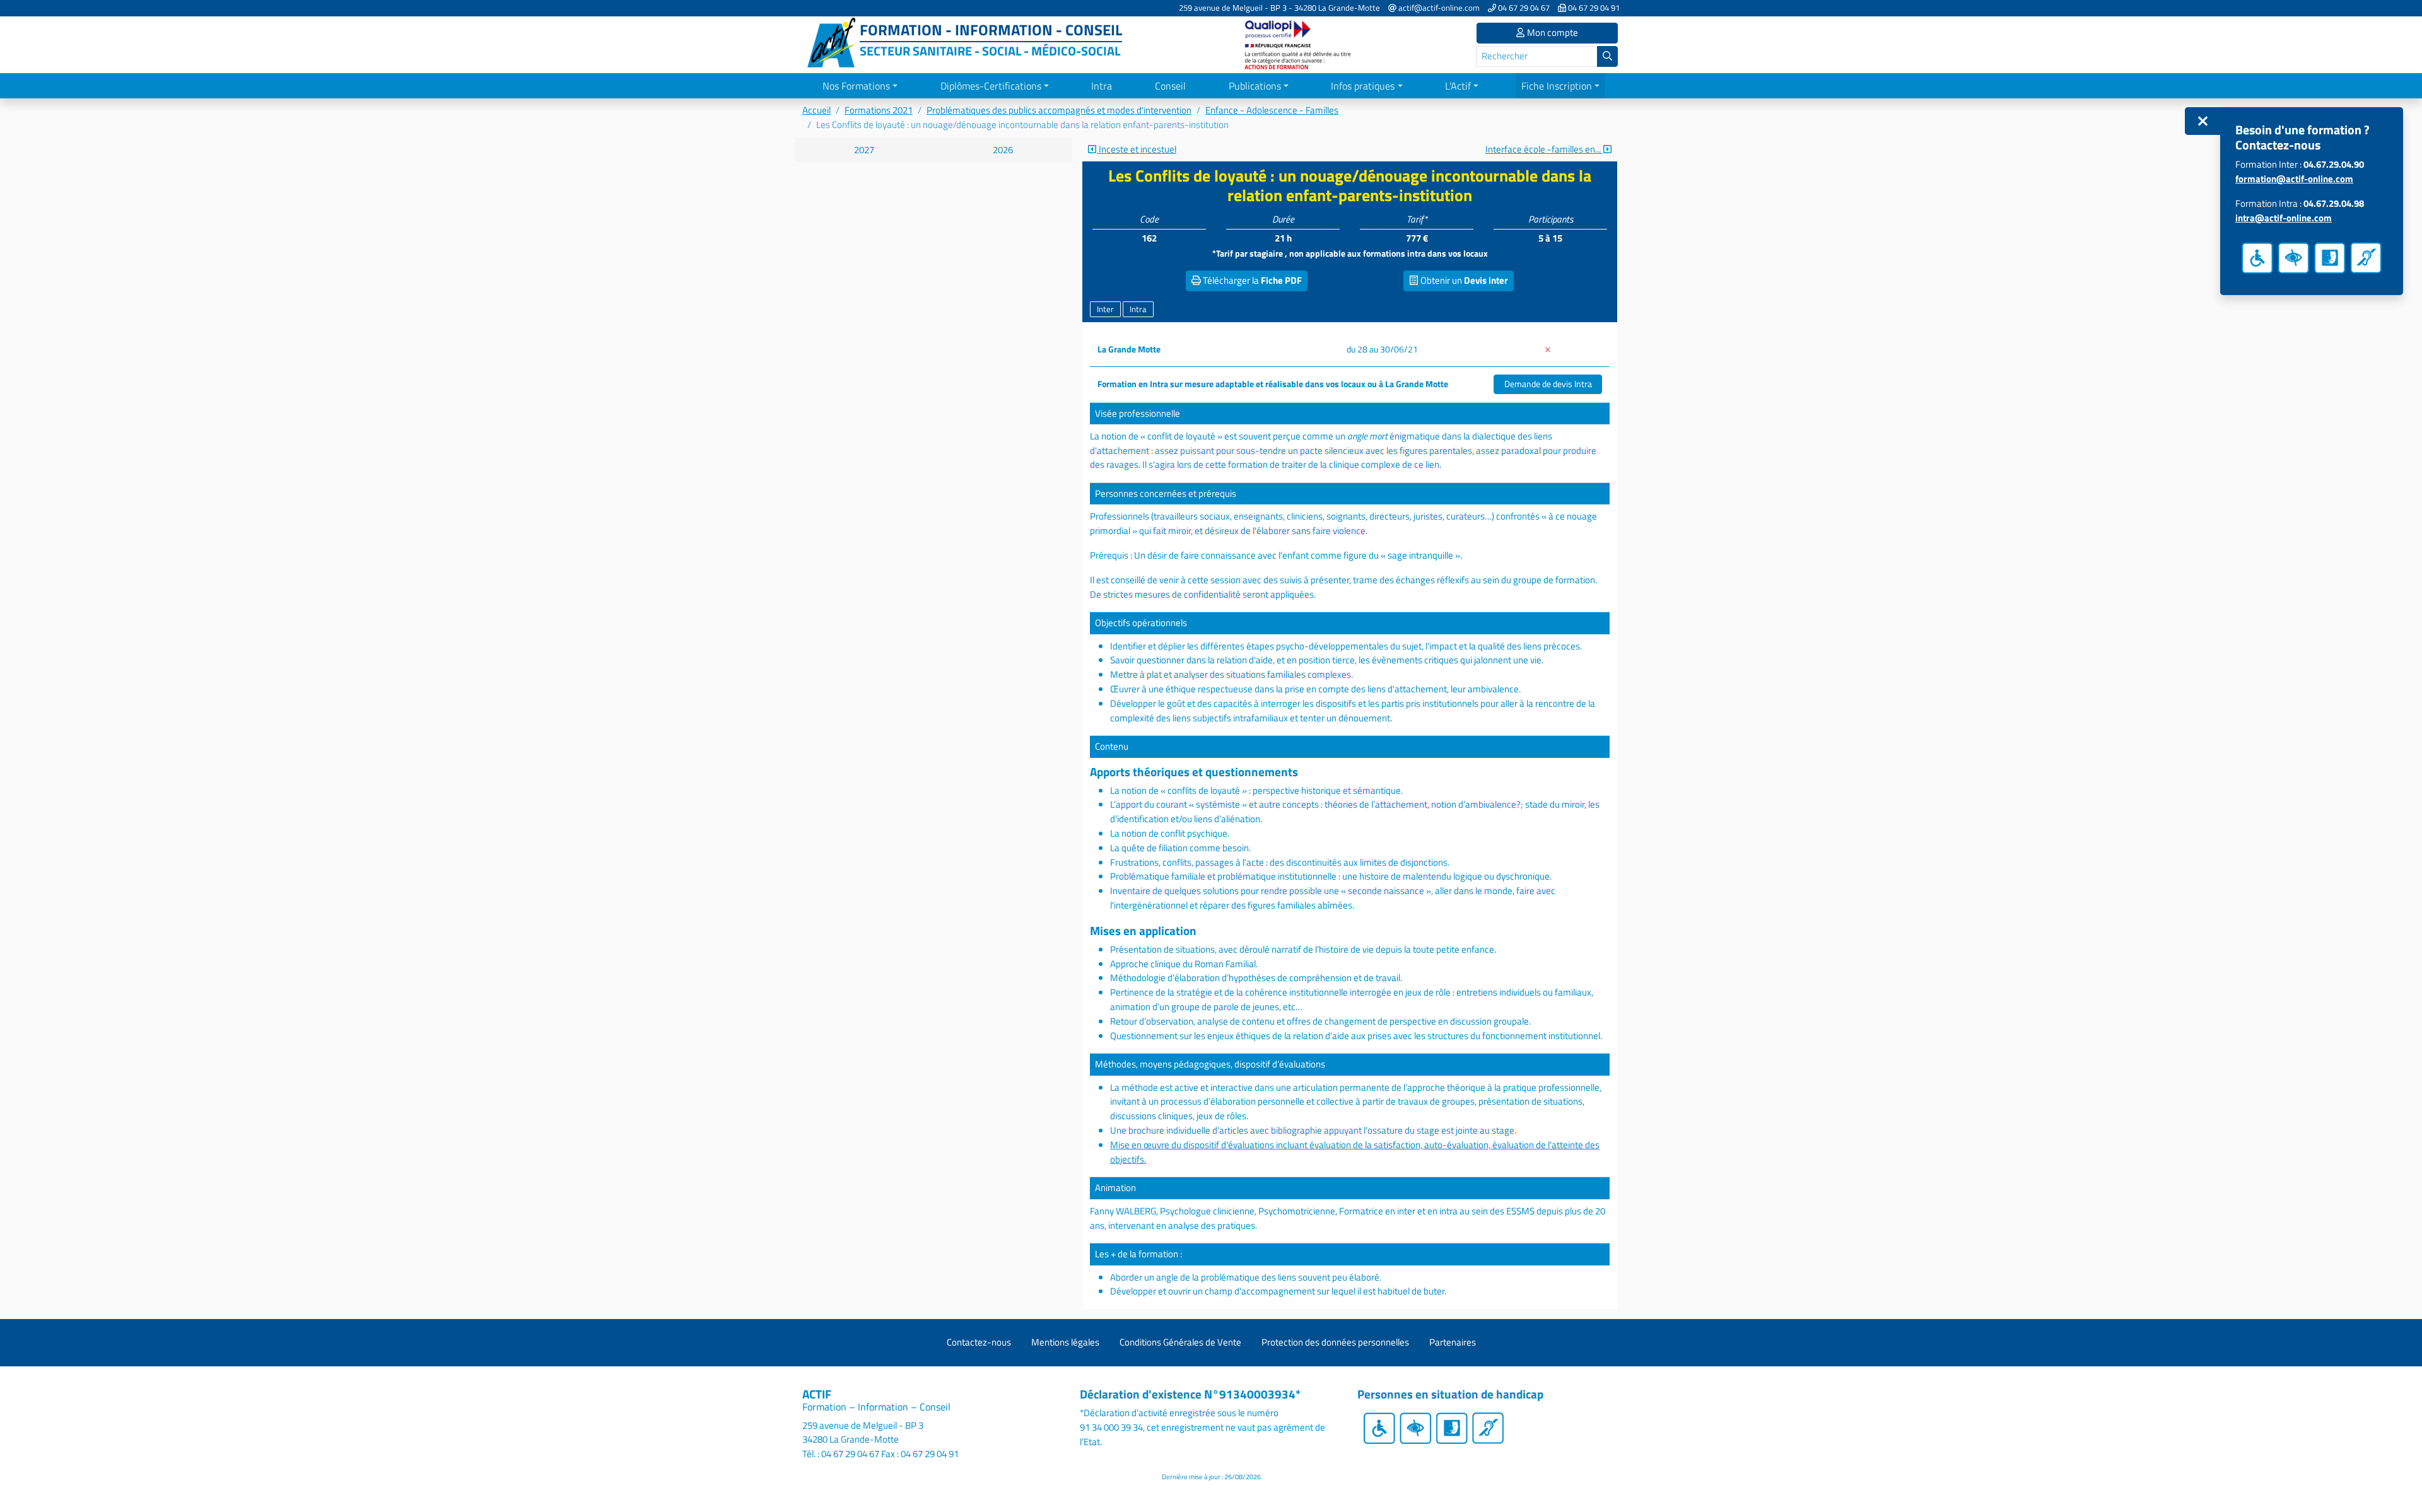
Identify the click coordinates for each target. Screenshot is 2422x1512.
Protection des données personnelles (1335, 1342)
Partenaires (1453, 1342)
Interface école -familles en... (1544, 149)
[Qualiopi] (1299, 44)
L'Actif (1458, 86)
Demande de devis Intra (1548, 384)
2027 (864, 150)
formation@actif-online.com (2294, 179)
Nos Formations (856, 86)
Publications (1255, 86)
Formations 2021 (879, 110)
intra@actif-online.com (2284, 218)
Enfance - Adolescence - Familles (1272, 110)
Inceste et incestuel (1137, 149)
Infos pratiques (1363, 86)
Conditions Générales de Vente (1180, 1342)
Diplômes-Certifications (991, 86)
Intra (1102, 86)
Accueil (816, 110)
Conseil (1170, 86)
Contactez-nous (979, 1342)
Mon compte (1552, 32)
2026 (1003, 150)
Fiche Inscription (1557, 86)
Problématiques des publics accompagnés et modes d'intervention (1059, 110)
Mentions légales (1065, 1342)
